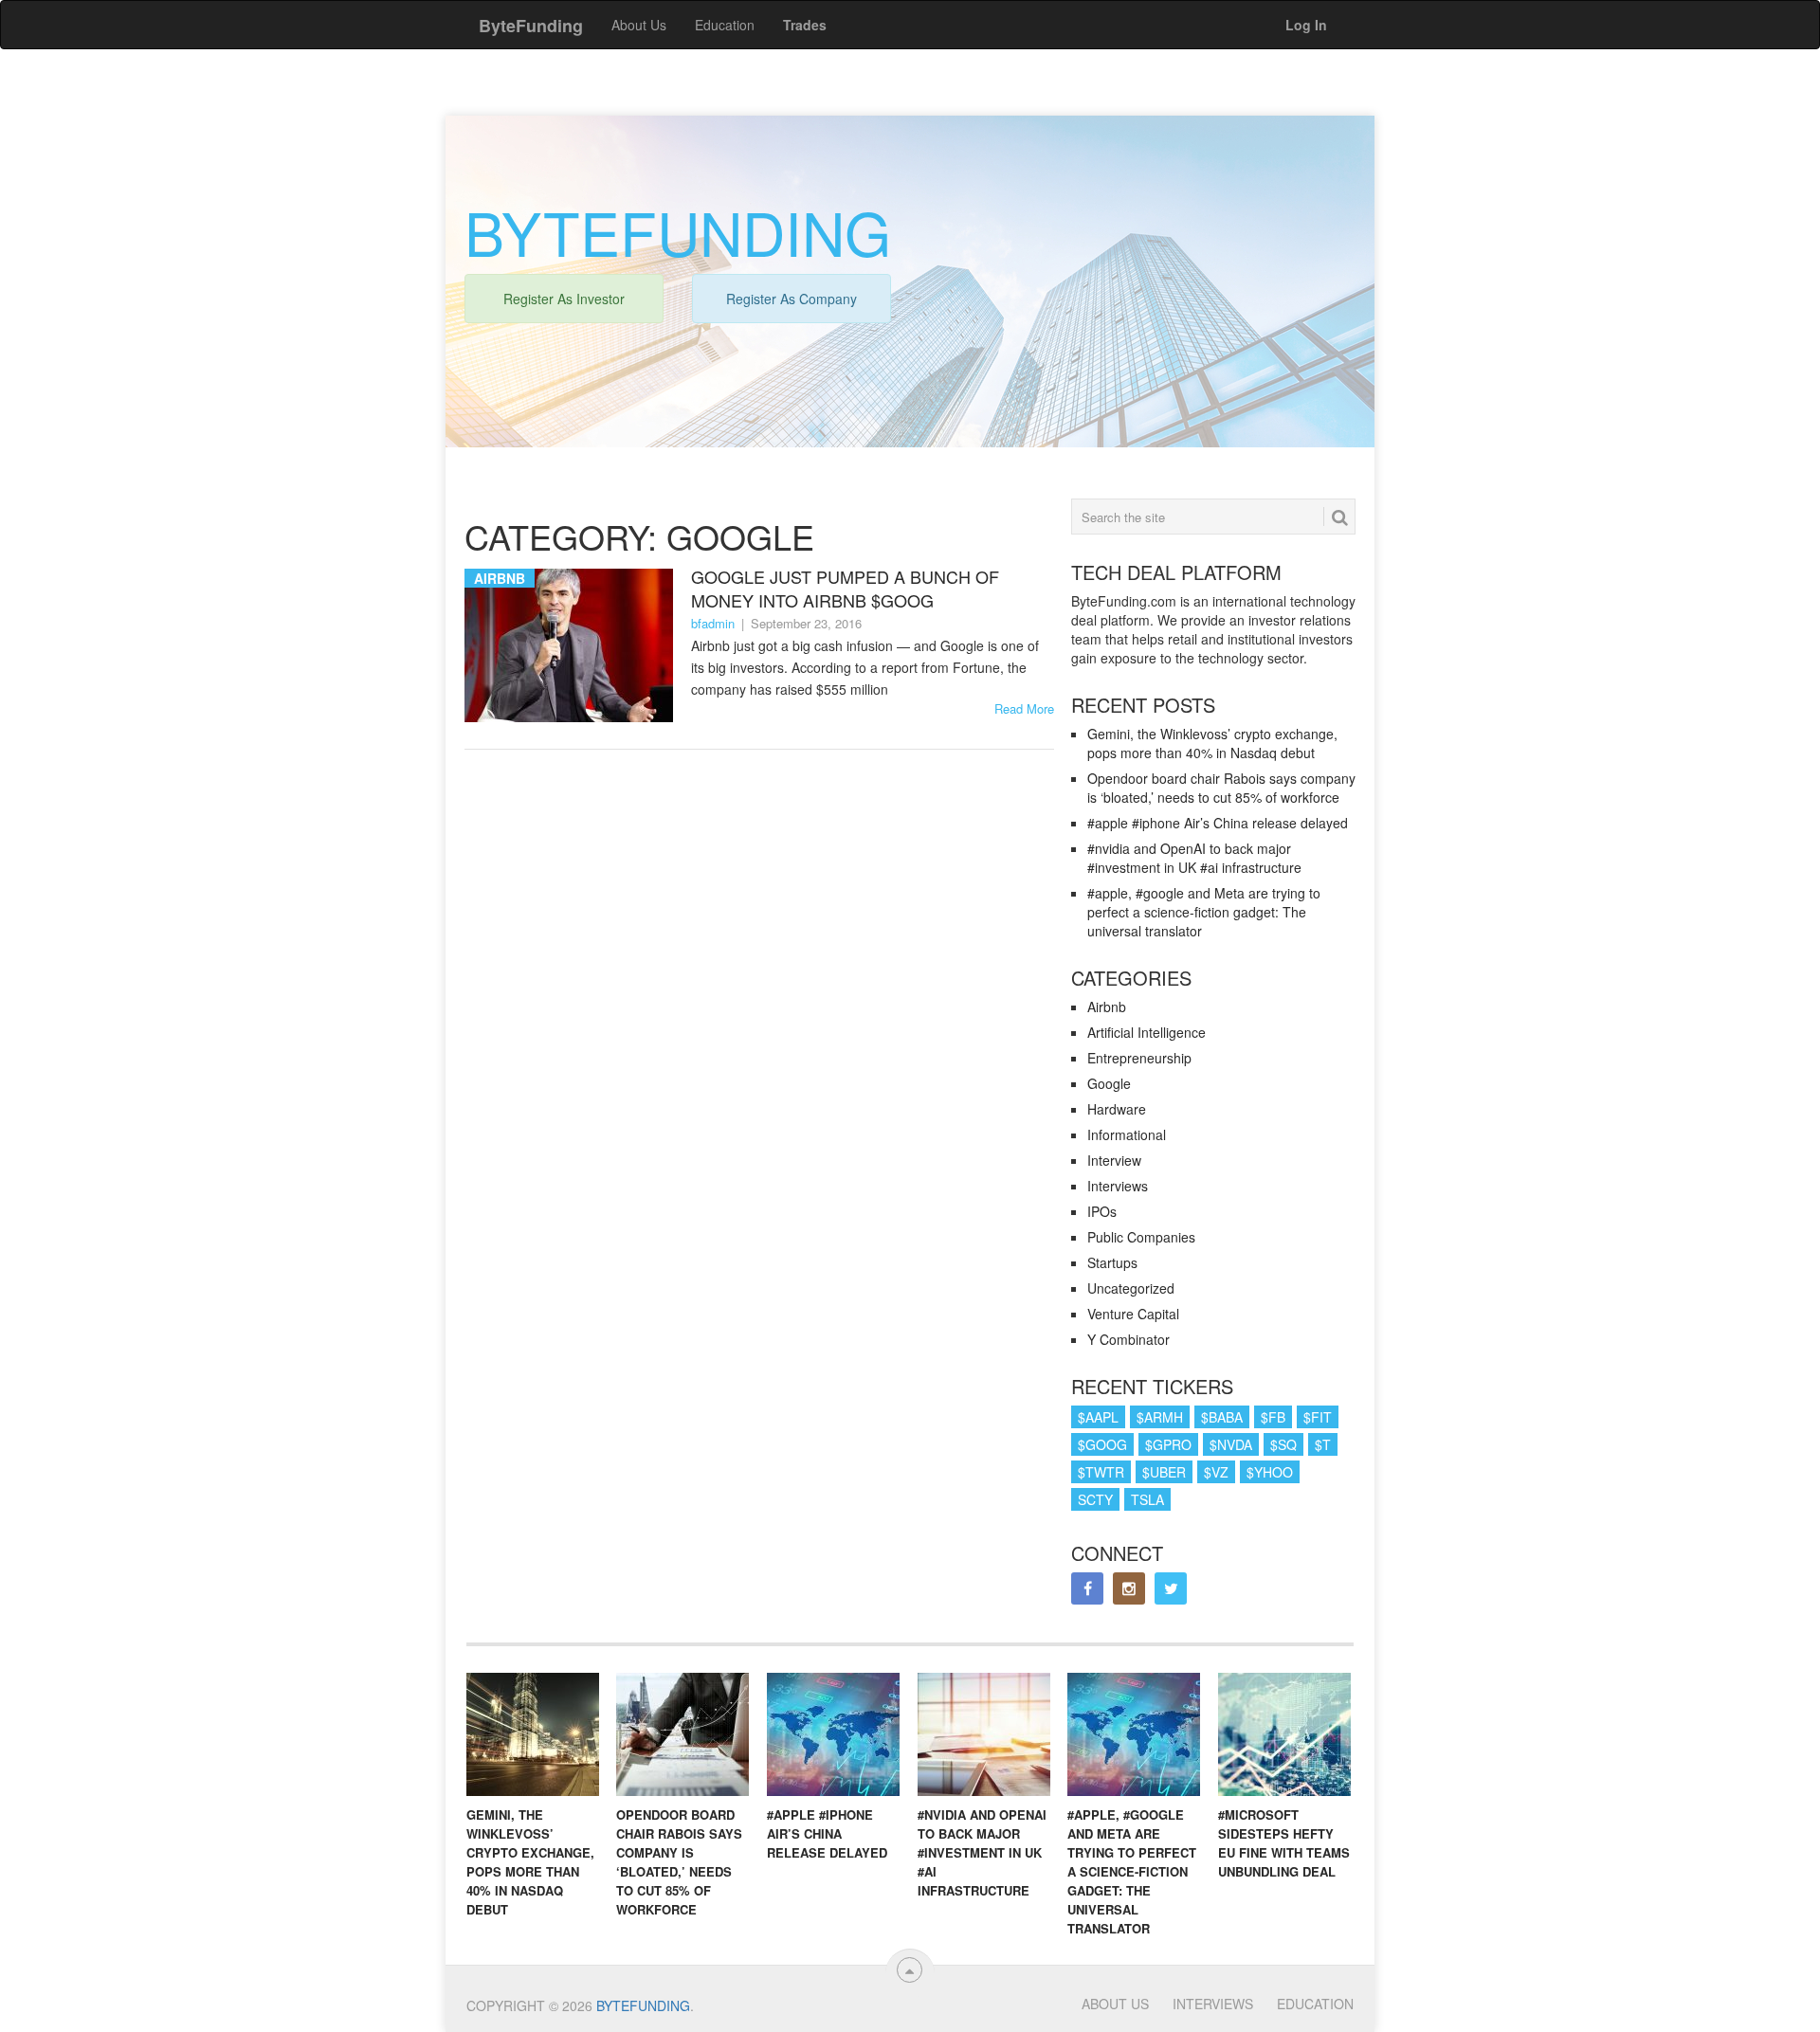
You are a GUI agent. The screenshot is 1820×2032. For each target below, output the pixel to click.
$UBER (1164, 1472)
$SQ (1283, 1444)
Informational (1127, 1134)
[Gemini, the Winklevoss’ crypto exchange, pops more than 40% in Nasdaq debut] (533, 1734)
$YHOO (1270, 1472)
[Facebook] (1087, 1588)
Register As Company (792, 299)
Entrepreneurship (1139, 1058)
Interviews (1118, 1186)
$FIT (1318, 1417)
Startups (1112, 1262)
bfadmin (713, 623)
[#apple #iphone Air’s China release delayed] (833, 1734)
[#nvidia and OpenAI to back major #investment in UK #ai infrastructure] (984, 1734)
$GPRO (1168, 1444)
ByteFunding (643, 2005)
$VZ (1216, 1472)
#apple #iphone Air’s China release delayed (1218, 823)
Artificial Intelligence (1147, 1032)
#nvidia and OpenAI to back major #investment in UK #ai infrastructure (1194, 858)
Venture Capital (1133, 1314)
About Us (639, 25)
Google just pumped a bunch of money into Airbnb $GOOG (845, 589)
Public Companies (1141, 1237)
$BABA (1222, 1417)
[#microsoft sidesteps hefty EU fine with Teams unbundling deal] (1284, 1734)
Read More (1024, 708)
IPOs (1102, 1211)
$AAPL (1098, 1417)
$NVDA (1231, 1444)
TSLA (1147, 1499)
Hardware (1117, 1109)
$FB (1273, 1417)
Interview (1114, 1160)
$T (1323, 1444)
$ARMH (1160, 1417)
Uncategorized (1131, 1288)
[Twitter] (1171, 1588)
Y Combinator (1128, 1339)
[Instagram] (1129, 1588)
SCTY (1095, 1499)
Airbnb (1107, 1007)
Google (1109, 1083)
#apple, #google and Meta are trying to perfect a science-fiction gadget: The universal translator (1204, 912)
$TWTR (1101, 1472)
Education (725, 25)
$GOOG (1102, 1444)
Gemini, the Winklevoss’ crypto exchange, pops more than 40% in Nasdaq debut (1212, 743)
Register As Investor (564, 299)
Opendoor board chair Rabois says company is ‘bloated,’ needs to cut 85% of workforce (1221, 788)
